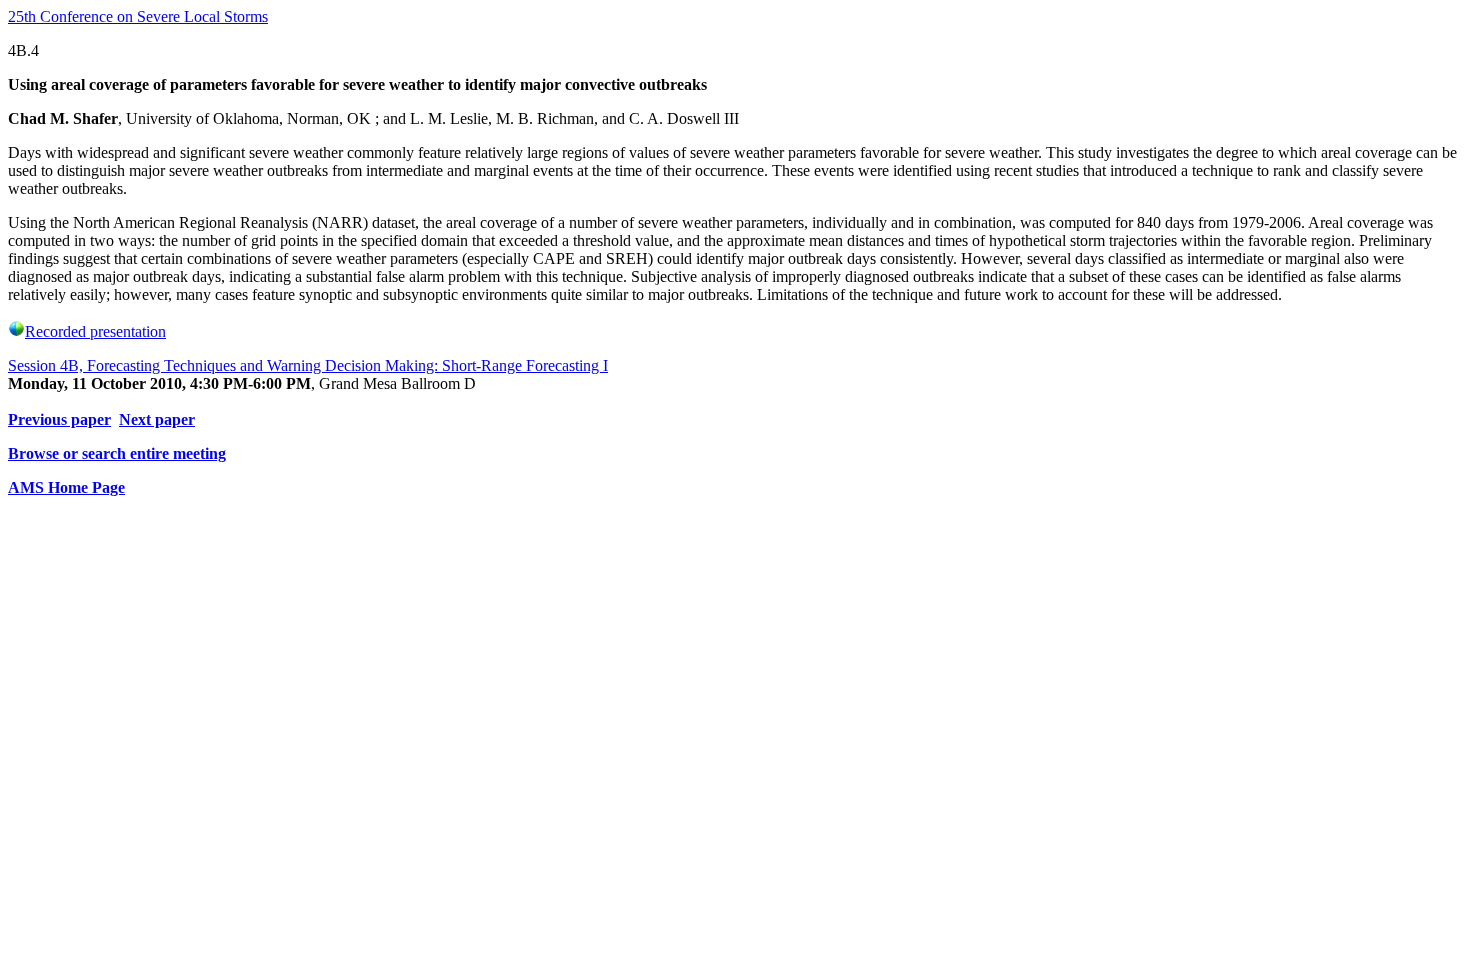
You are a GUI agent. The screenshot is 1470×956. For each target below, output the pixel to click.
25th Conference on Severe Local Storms (138, 16)
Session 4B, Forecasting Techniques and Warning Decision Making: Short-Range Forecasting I (308, 365)
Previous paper (59, 419)
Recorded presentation (95, 331)
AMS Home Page (66, 487)
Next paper (157, 419)
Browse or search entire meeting (117, 453)
